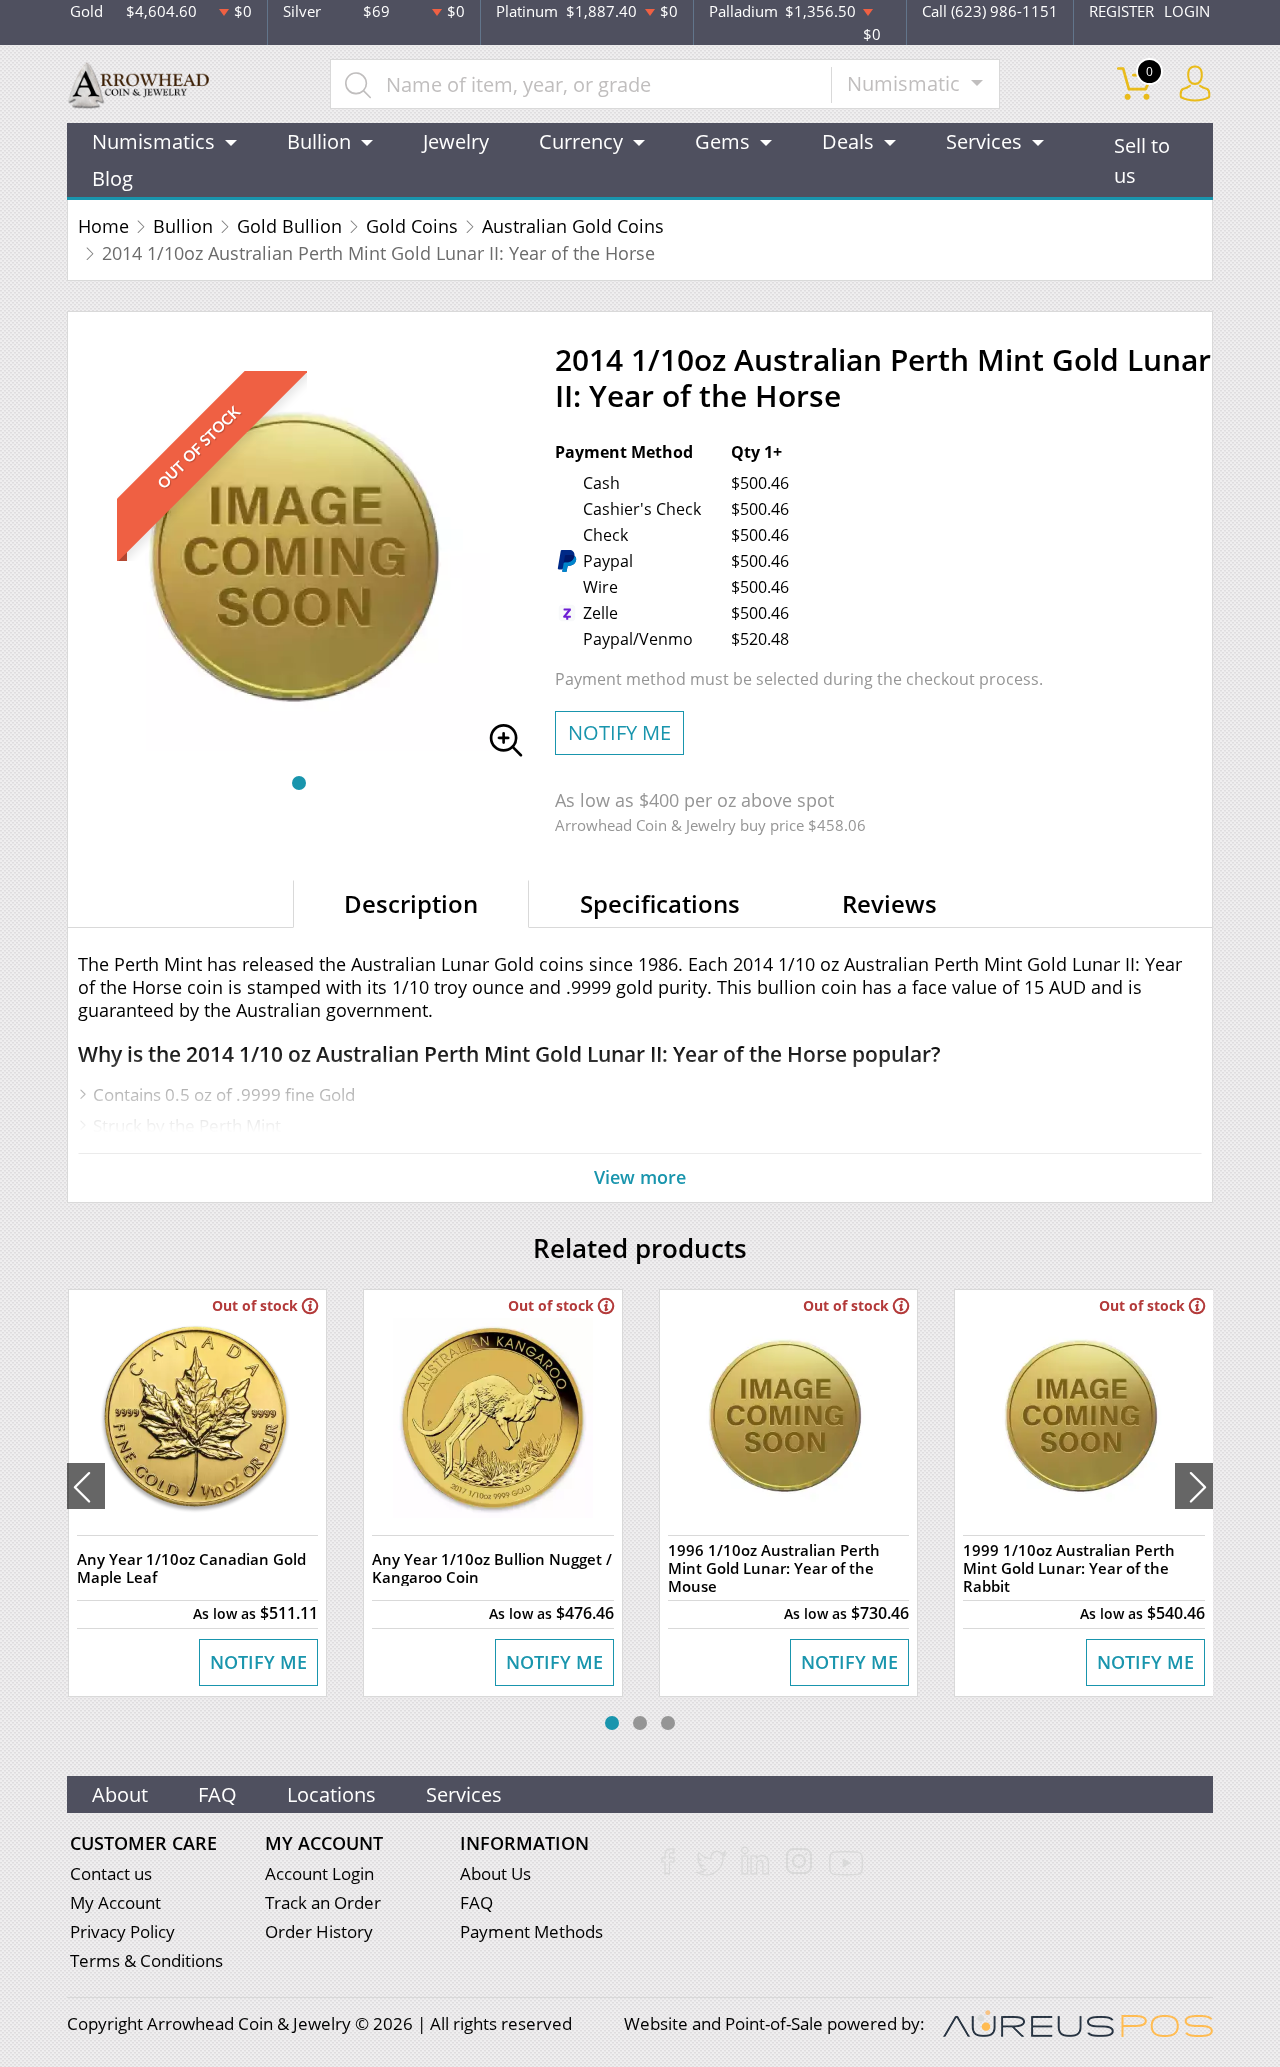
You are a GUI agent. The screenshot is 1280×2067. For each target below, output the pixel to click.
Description (411, 903)
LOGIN (1187, 11)
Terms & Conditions (146, 1960)
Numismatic (906, 83)
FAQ (217, 1794)
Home (103, 226)
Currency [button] (581, 141)
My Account (115, 1902)
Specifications (660, 903)
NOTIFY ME (619, 732)
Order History (319, 1931)
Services (464, 1794)
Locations (331, 1794)
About (120, 1794)
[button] (299, 783)
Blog (112, 178)
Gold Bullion (289, 226)
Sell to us (1142, 160)
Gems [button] (722, 141)
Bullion (183, 226)
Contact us (111, 1873)
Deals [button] (848, 141)
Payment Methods (531, 1931)
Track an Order (323, 1902)
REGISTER (1121, 11)
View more (640, 1177)
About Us (495, 1873)
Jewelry (456, 141)
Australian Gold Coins (573, 226)
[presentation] (86, 1486)
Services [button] (984, 141)
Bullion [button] (319, 141)
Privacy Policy (122, 1931)
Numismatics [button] (153, 141)
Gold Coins (412, 226)
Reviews (889, 903)
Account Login (319, 1873)
